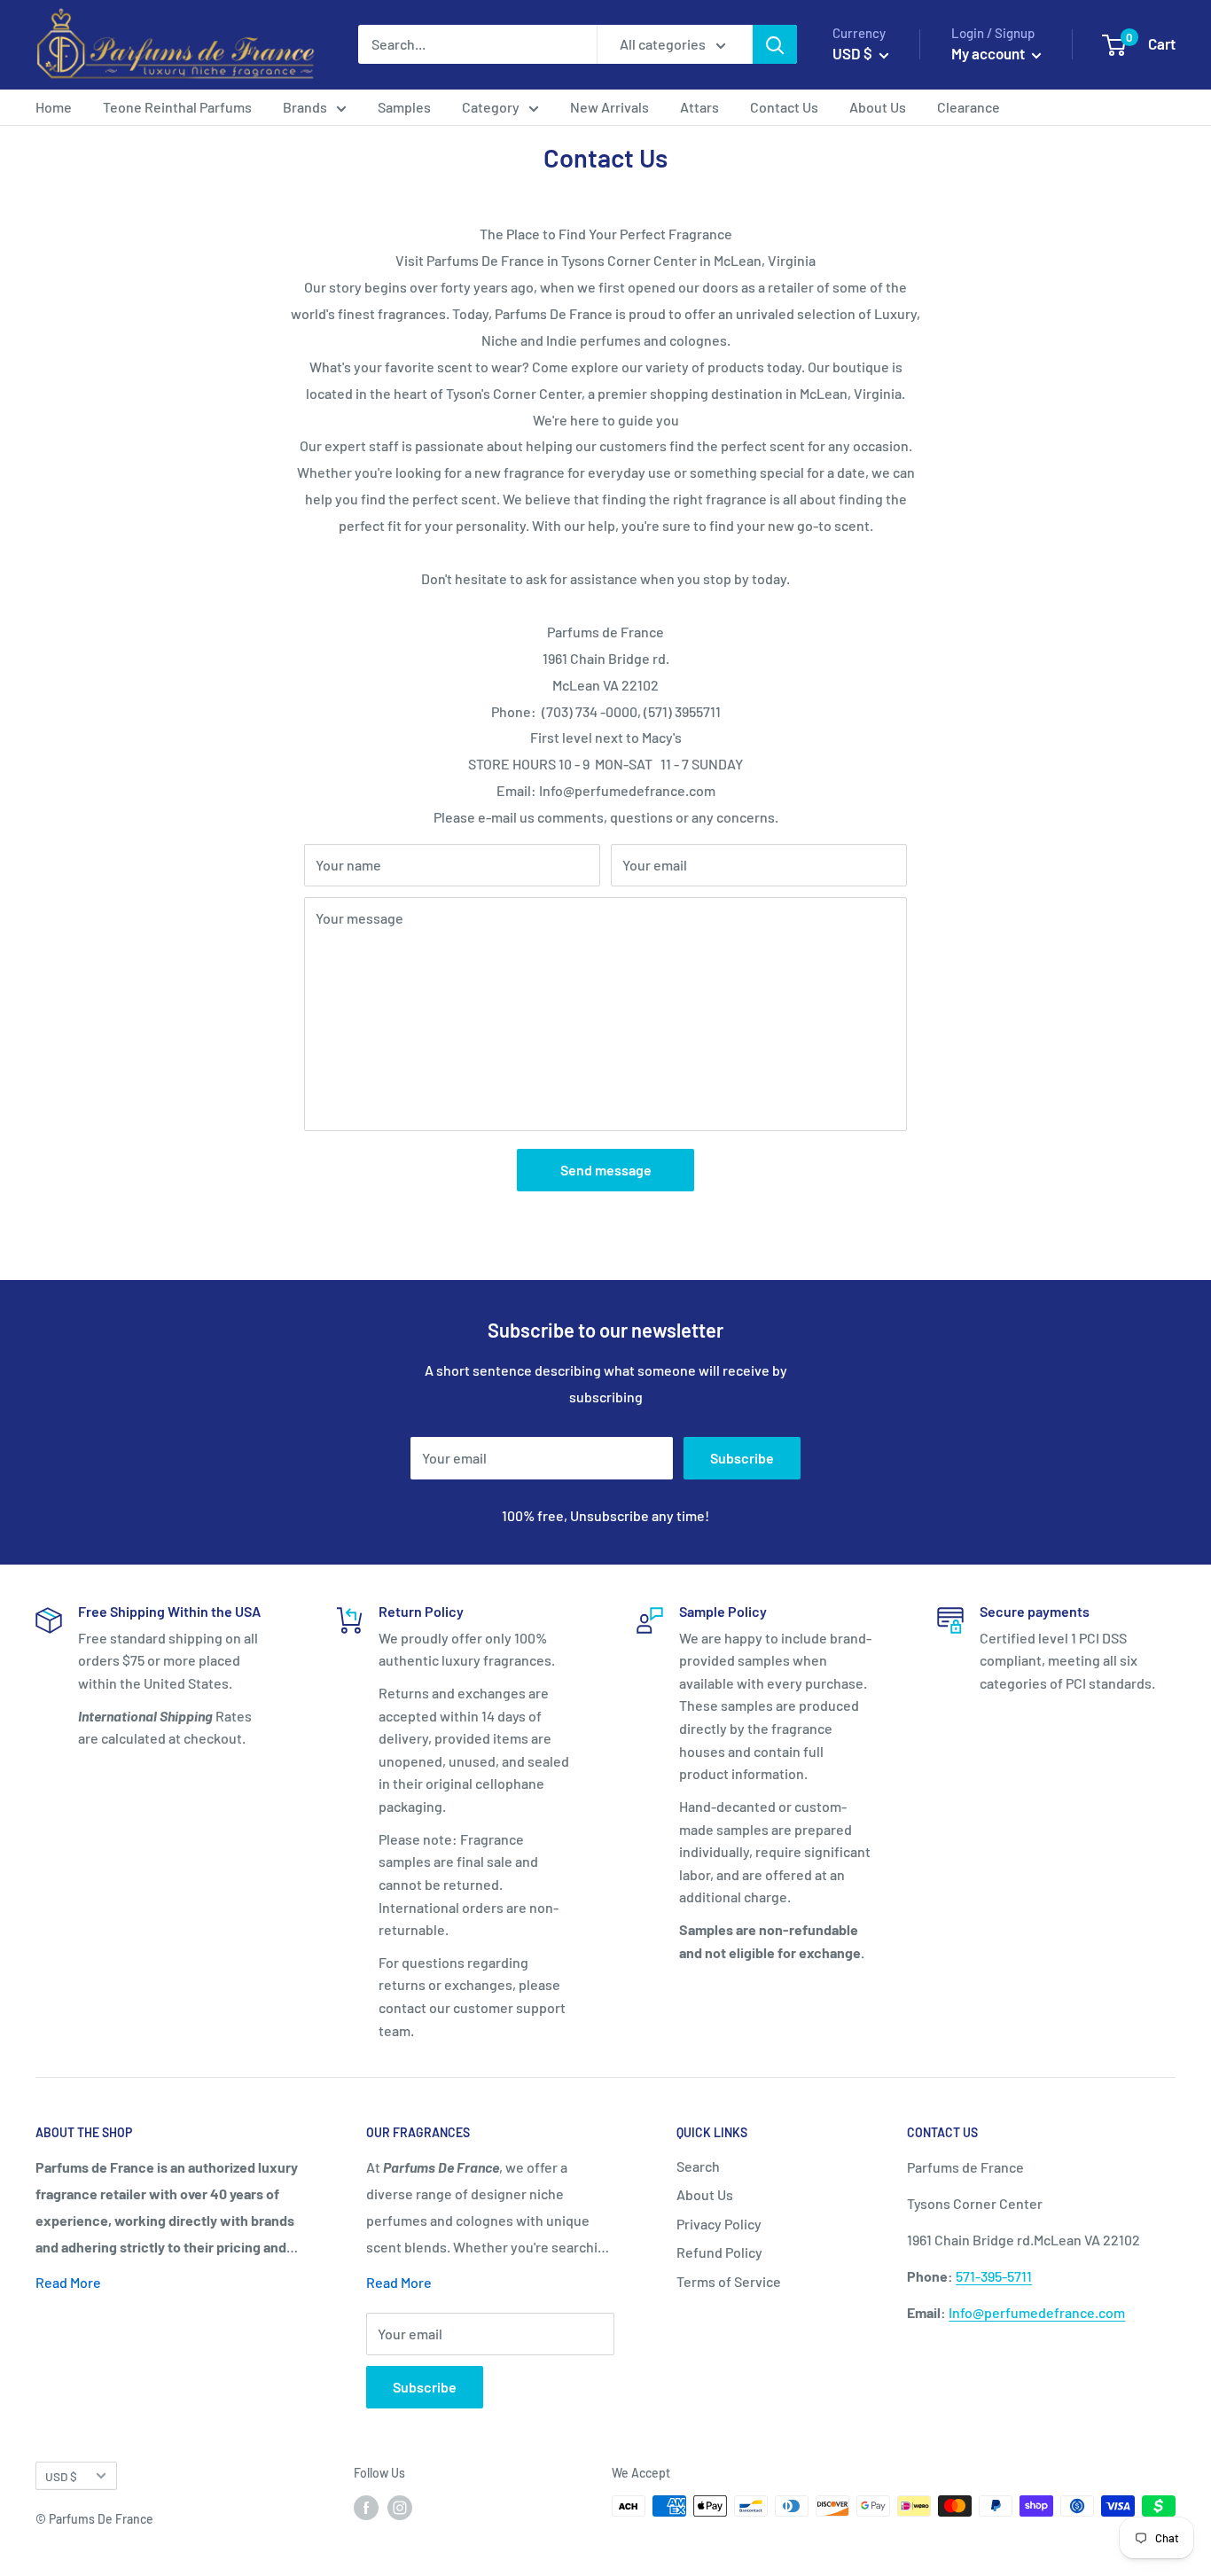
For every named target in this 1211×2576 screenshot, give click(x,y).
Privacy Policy (719, 2224)
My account (989, 53)
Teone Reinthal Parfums (177, 107)
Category (491, 107)
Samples (404, 107)
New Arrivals (609, 107)
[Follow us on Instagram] (400, 2508)
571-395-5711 (994, 2276)
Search (698, 2166)
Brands (305, 107)
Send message (606, 1170)
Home (54, 107)
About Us (878, 107)
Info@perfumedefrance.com (1037, 2312)
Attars (699, 107)
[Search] (775, 44)
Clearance (969, 107)
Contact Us (784, 107)
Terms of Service (729, 2281)
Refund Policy (719, 2252)
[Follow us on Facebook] (366, 2508)
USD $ (61, 2476)
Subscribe (742, 1458)
